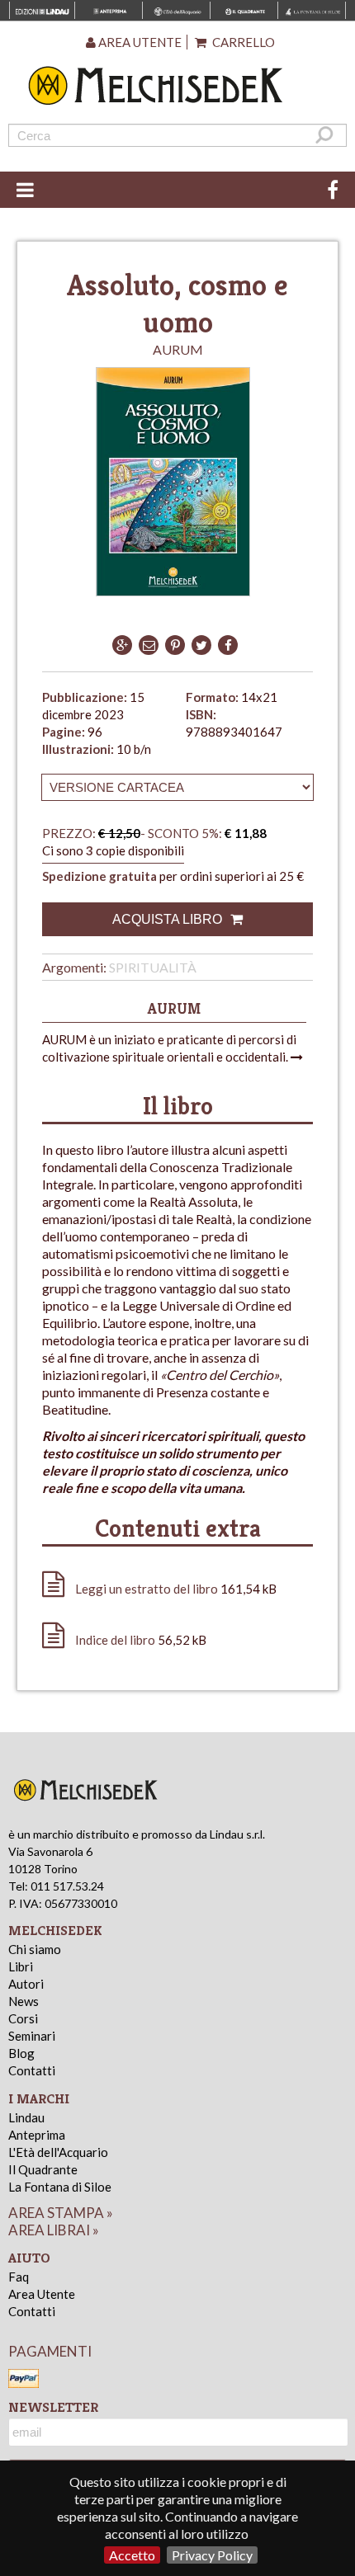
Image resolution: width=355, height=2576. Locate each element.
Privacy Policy (212, 2555)
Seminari (32, 2036)
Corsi (23, 2018)
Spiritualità (153, 967)
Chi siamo (35, 1949)
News (24, 2001)
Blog (21, 2053)
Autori (26, 1984)
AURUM (178, 349)
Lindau (26, 2117)
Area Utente (42, 2294)
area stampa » (61, 2213)
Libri (21, 1966)
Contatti (32, 2070)
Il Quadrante (43, 2169)
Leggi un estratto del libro (147, 1589)
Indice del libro (115, 1640)
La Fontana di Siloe (60, 2187)
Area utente (139, 42)
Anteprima (37, 2135)
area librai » (54, 2230)
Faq (19, 2277)
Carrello (242, 42)
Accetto (132, 2555)
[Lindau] (178, 85)
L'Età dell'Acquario (58, 2152)
